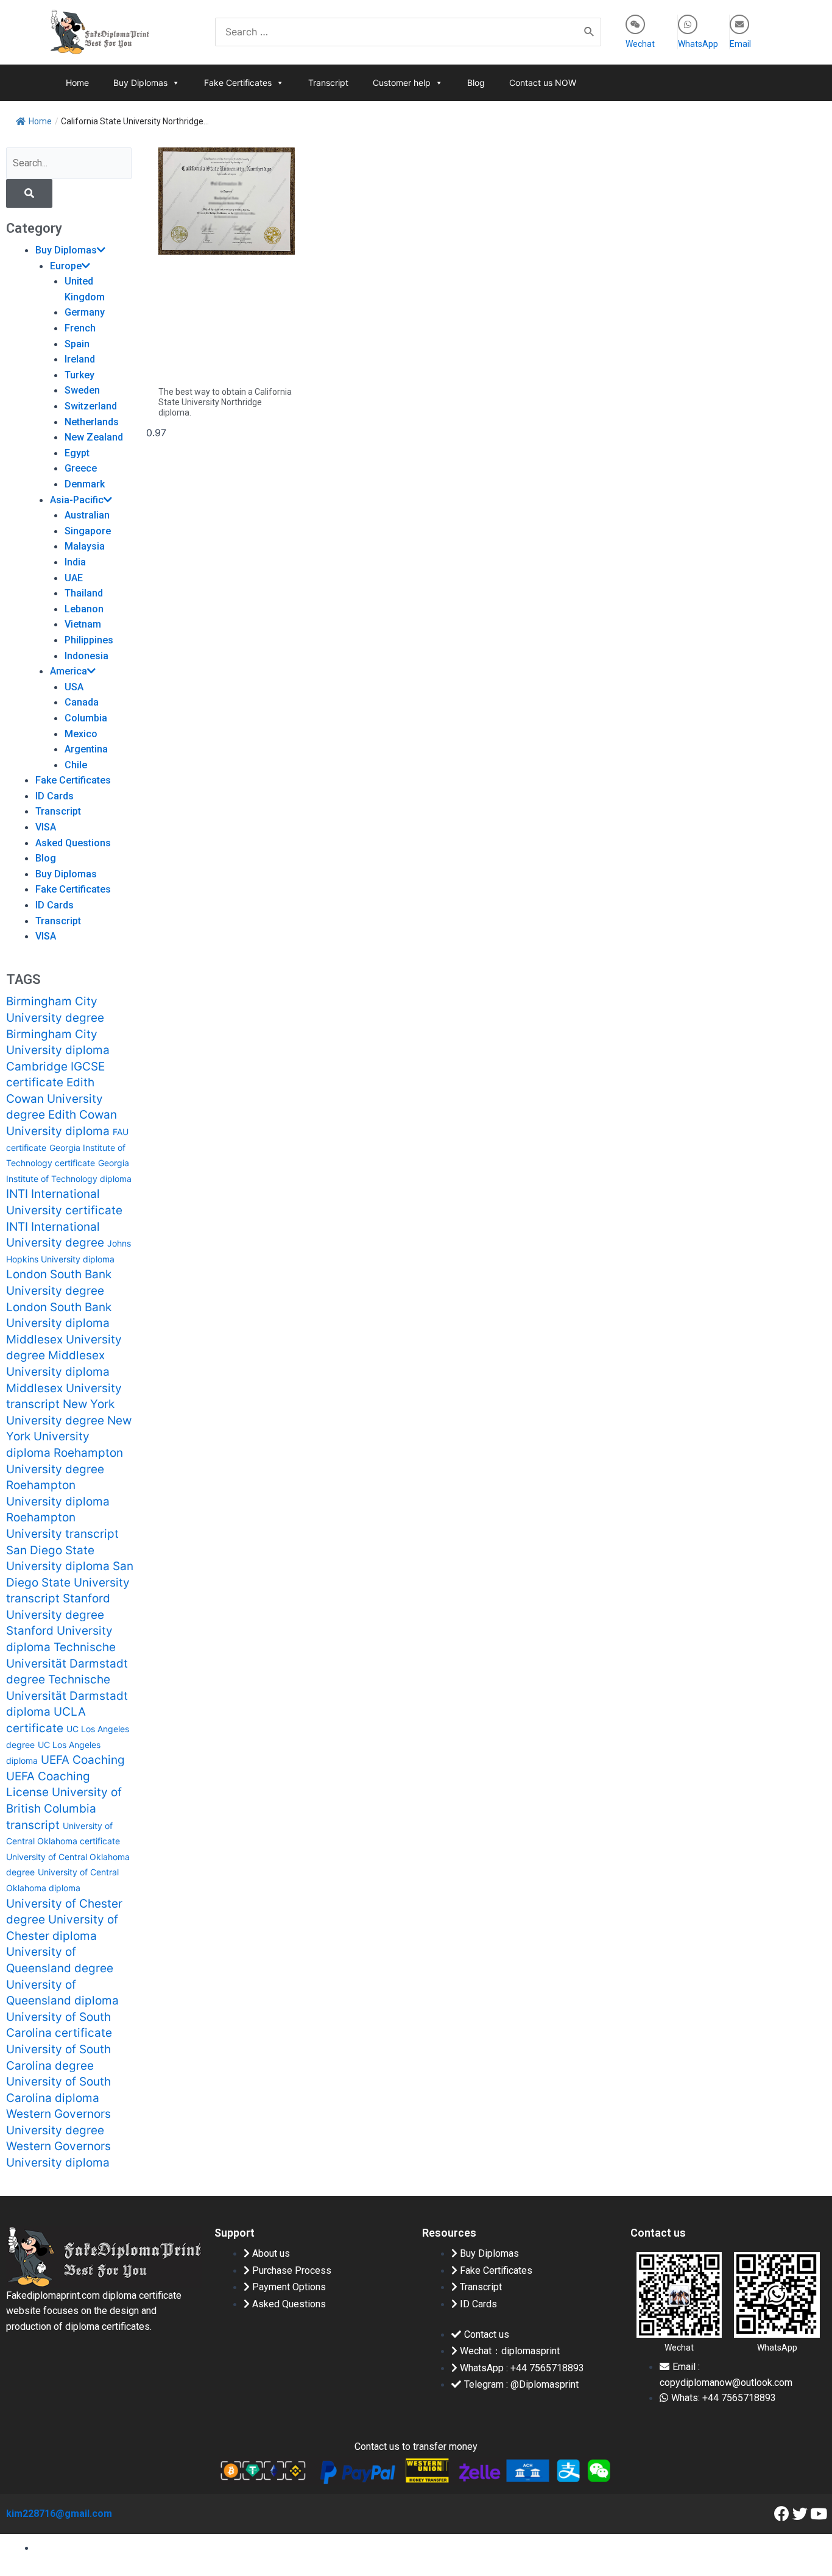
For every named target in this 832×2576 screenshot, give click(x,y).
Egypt (77, 453)
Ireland (80, 359)
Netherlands (92, 422)
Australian (87, 515)
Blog (476, 83)
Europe (66, 266)
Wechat (640, 44)
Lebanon (84, 609)
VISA (46, 827)
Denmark (85, 484)
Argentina (86, 749)
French (80, 328)
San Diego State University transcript (70, 1582)
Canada (82, 702)
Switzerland (91, 406)
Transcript (328, 83)
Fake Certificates (238, 83)
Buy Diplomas (140, 83)
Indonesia (86, 656)
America (69, 671)
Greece (81, 468)
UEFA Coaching (83, 1760)
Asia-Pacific (77, 500)
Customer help (402, 83)
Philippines (89, 640)
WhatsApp (698, 44)
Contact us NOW (543, 83)
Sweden (82, 390)
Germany (85, 312)
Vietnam (83, 624)
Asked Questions (73, 843)
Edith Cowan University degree (55, 1099)
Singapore (88, 531)
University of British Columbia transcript (64, 1808)
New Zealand (94, 437)
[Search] (590, 32)
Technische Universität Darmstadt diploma (67, 1696)
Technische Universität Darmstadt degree (67, 1663)
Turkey (79, 375)
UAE (74, 578)
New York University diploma (69, 1437)
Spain (77, 344)
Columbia (86, 718)
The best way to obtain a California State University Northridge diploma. (225, 402)
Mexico (81, 734)
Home (77, 83)
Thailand (84, 593)
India (75, 562)
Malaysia (85, 546)
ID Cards (55, 796)
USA (74, 687)
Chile (76, 765)
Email (740, 44)
